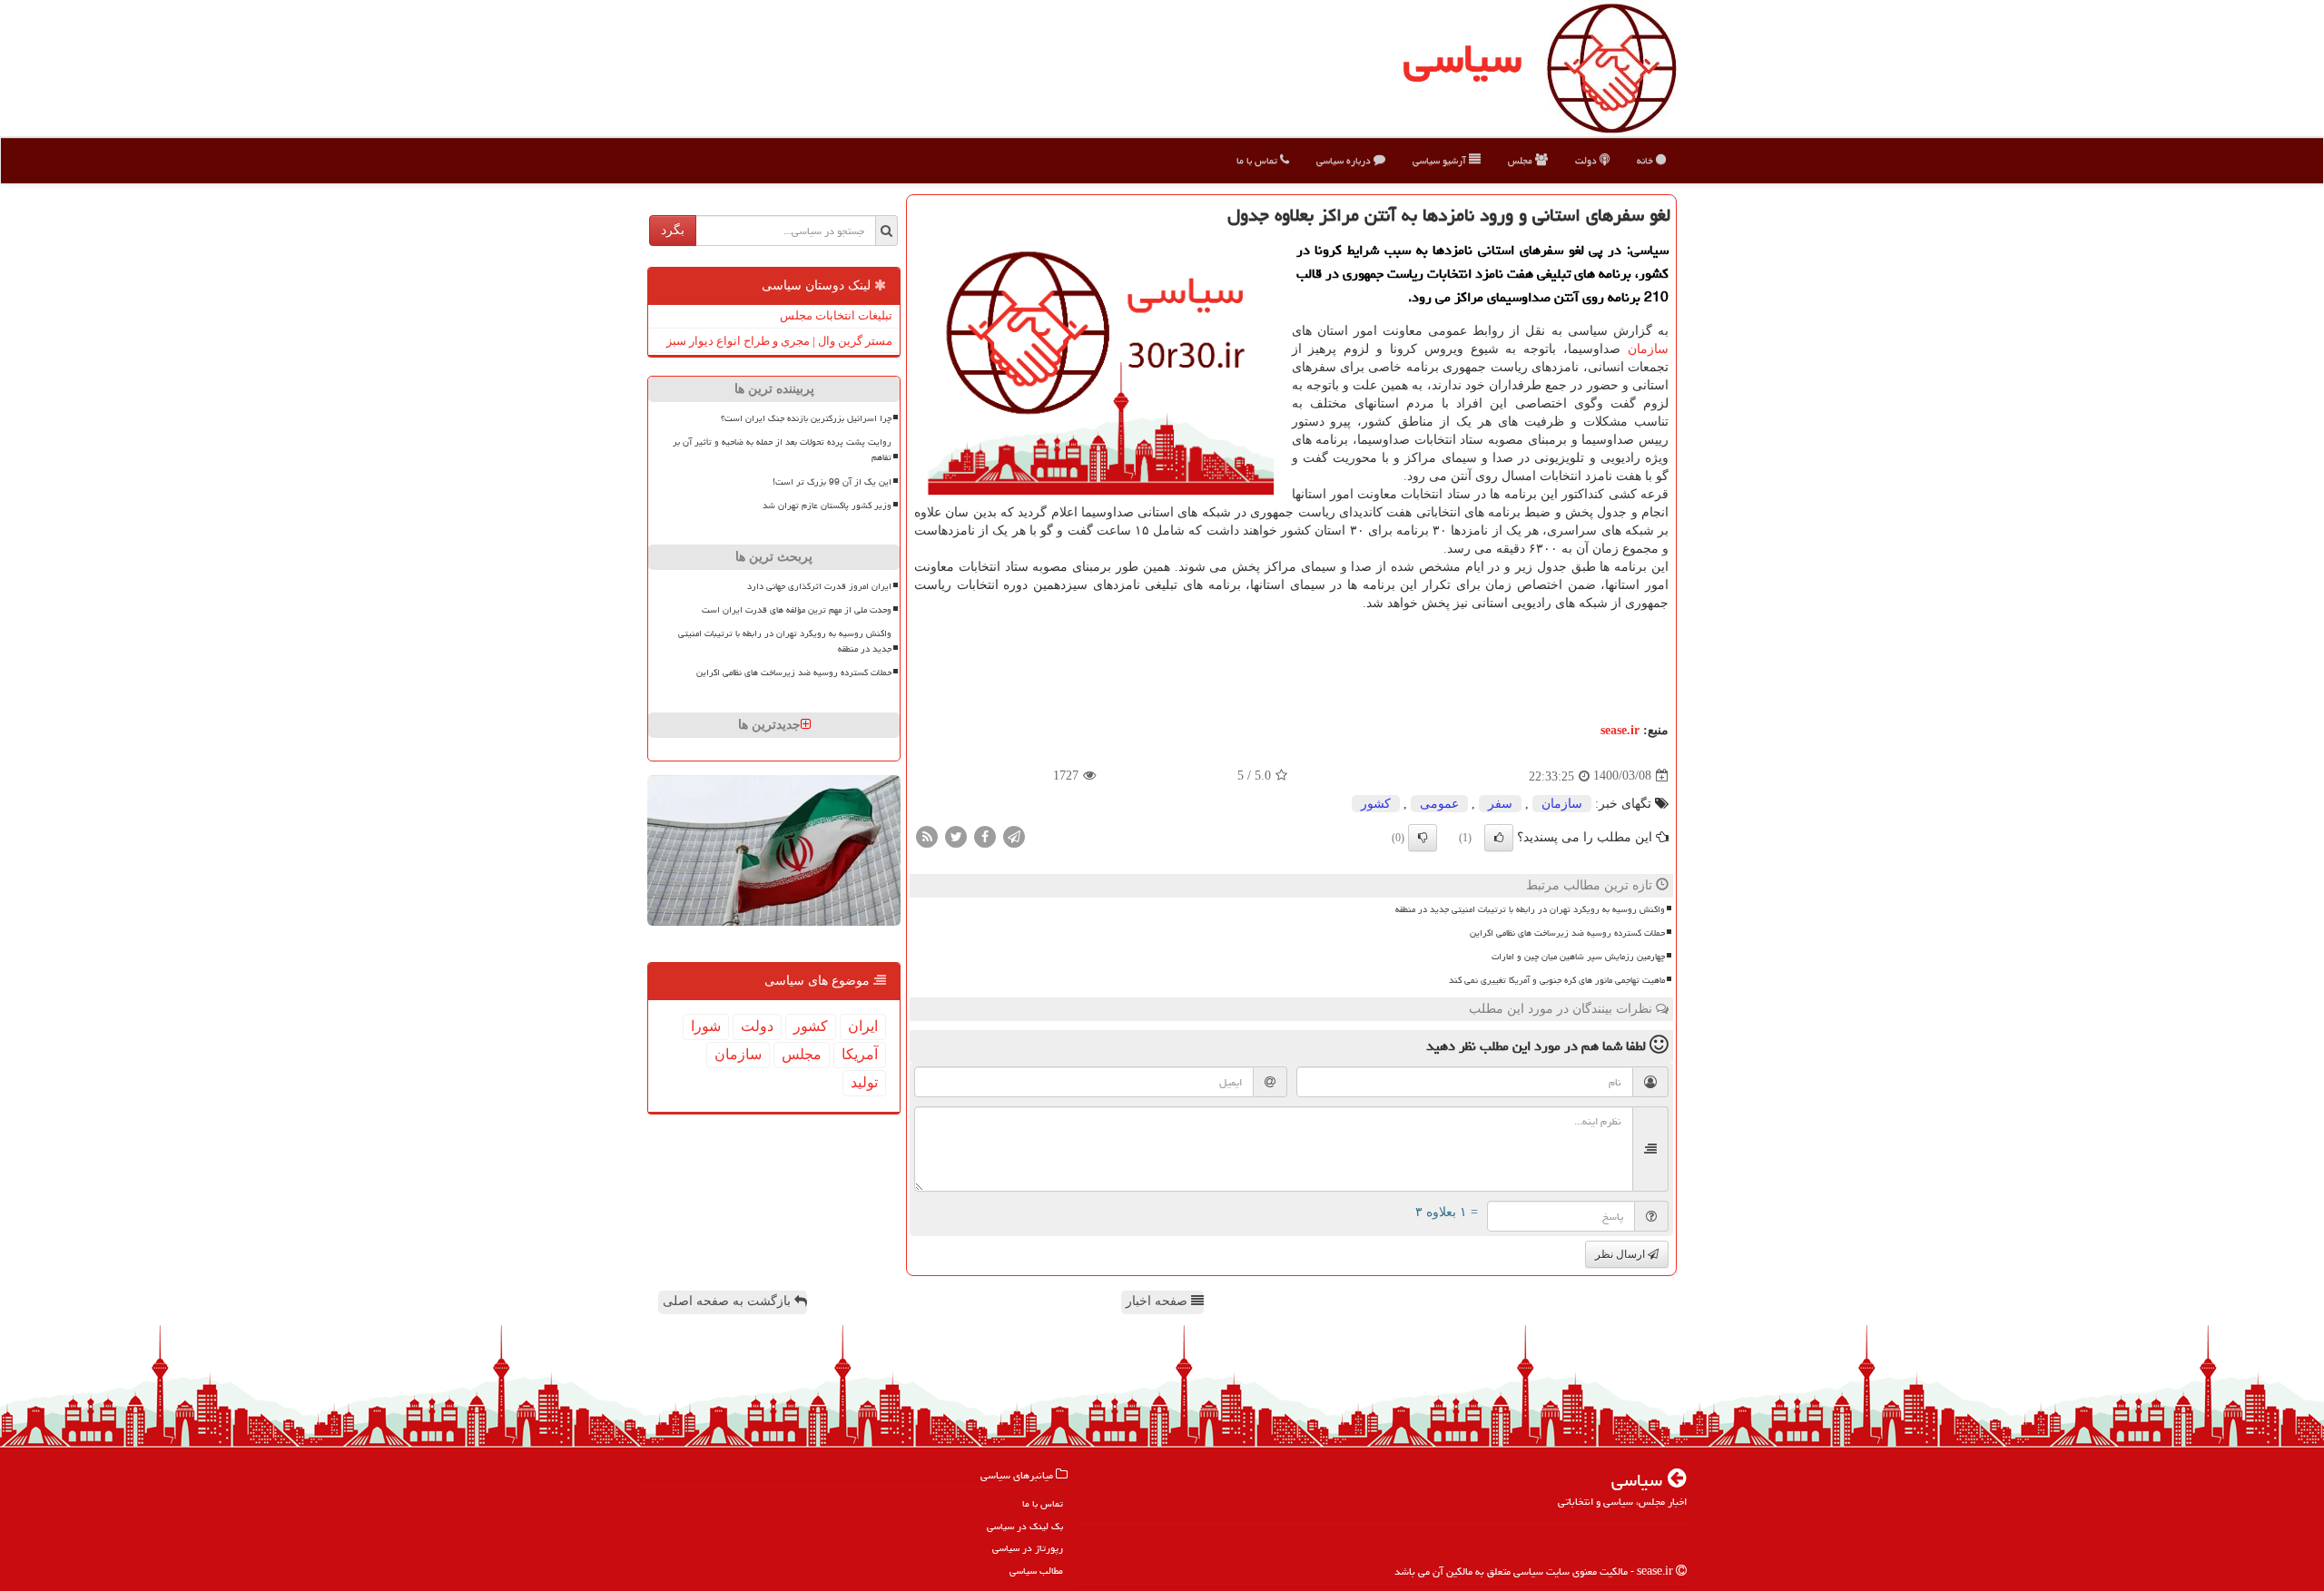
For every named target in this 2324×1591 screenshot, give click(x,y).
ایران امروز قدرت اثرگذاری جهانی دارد (819, 586)
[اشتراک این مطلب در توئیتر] (956, 835)
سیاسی (1462, 58)
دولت (1587, 160)
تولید (864, 1082)
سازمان (1648, 349)
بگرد (673, 230)
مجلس (1521, 160)
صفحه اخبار (1158, 1301)
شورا (706, 1026)
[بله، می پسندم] (1499, 838)
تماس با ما (1258, 160)
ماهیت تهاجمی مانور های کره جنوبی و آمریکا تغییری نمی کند (1557, 980)
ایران (863, 1026)
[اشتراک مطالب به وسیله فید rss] (927, 835)
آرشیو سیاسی (1441, 160)
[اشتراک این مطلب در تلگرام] (1014, 835)
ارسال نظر (1621, 1254)
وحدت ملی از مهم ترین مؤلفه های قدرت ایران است (797, 610)
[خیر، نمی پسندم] (1423, 838)
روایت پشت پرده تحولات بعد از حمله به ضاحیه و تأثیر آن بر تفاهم (782, 450)
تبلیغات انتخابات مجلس (836, 315)
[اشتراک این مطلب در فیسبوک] (985, 835)
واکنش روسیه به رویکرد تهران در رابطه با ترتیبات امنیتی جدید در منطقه (1530, 909)
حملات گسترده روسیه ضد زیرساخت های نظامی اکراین (1567, 933)
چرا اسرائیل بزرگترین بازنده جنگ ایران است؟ (806, 418)
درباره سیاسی (1345, 160)
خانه (1646, 160)
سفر (1500, 804)
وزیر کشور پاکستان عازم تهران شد (827, 506)
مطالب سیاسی (1036, 1571)
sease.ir (1620, 730)
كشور (1376, 804)
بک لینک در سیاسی (1025, 1526)
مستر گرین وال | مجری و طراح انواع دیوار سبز (779, 341)
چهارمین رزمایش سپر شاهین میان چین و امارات (1578, 957)
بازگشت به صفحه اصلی (729, 1301)
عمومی (1439, 804)
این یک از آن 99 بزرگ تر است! (832, 482)
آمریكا (860, 1054)
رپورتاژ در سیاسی (1028, 1548)
